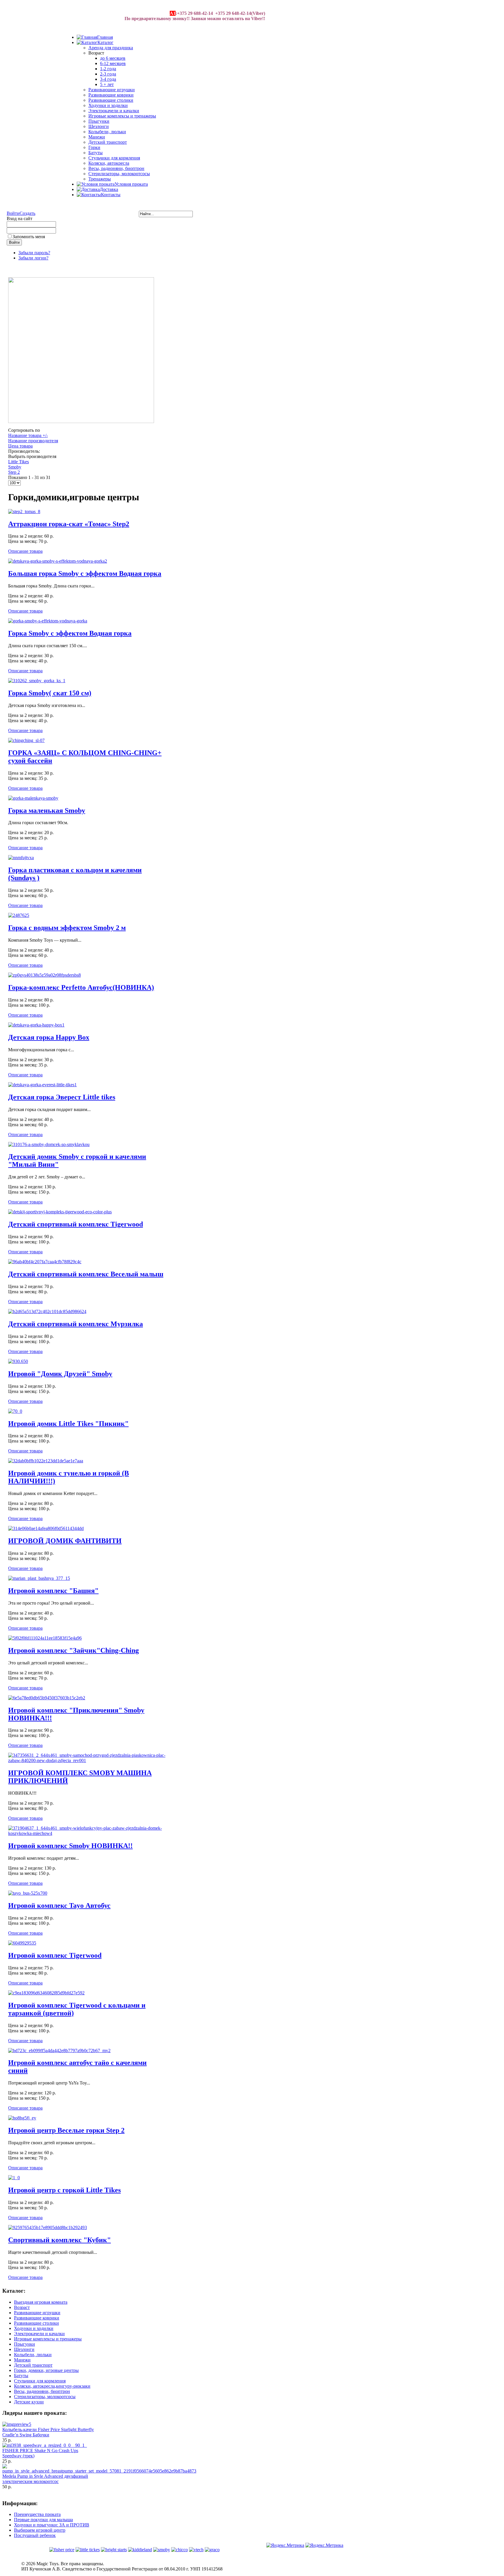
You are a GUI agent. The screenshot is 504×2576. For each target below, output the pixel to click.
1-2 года (108, 69)
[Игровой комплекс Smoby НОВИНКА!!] (88, 1833)
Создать (27, 213)
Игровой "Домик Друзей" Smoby (60, 1374)
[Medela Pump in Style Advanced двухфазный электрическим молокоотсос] (99, 2471)
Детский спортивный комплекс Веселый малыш (86, 1274)
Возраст (22, 2307)
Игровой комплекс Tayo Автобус (59, 1905)
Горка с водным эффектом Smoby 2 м (67, 928)
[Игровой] (18, 1361)
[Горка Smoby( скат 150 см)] (37, 681)
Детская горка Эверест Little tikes (62, 1097)
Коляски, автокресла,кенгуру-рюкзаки (52, 2386)
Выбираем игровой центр (40, 2530)
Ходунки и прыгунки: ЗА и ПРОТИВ (52, 2525)
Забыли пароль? (34, 253)
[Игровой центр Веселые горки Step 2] (22, 2118)
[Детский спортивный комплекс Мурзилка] (47, 1311)
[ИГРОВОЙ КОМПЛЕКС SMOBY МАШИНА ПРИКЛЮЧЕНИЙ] (88, 1760)
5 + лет (107, 84)
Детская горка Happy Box (49, 1037)
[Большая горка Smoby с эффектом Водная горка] (58, 561)
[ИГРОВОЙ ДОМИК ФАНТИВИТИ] (46, 1528)
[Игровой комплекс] (39, 1578)
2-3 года (108, 74)
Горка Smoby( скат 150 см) (50, 693)
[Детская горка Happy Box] (36, 1025)
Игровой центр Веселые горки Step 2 (66, 2130)
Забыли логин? (33, 258)
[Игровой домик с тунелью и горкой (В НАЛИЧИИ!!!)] (46, 1461)
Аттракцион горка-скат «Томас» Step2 (69, 524)
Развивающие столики (111, 100)
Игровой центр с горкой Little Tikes (64, 2190)
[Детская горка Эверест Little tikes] (42, 1085)
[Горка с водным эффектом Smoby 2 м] (19, 915)
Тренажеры (100, 179)
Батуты (21, 2376)
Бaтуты (96, 153)
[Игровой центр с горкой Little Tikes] (14, 2178)
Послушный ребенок (35, 2535)
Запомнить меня (29, 237)
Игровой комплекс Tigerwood (55, 1955)
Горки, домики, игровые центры (46, 2370)
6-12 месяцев (113, 63)
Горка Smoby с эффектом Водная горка (70, 633)
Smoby (15, 467)
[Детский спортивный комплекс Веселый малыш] (45, 1262)
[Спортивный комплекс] (48, 2227)
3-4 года (108, 79)
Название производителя (33, 441)
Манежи (97, 137)
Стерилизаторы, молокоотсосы (119, 174)
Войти (13, 213)
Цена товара (20, 446)
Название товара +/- (28, 435)
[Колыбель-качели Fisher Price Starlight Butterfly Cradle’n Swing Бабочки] (17, 2424)
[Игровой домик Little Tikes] (15, 1411)
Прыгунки (99, 121)
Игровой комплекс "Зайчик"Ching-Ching (73, 1650)
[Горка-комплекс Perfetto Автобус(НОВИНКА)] (44, 975)
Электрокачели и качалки (114, 111)
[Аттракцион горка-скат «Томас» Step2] (24, 511)
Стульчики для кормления (114, 158)
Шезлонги (99, 126)
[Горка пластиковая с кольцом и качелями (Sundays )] (21, 858)
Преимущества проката (37, 2514)
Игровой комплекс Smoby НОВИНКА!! (70, 1846)
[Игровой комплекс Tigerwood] (22, 1943)
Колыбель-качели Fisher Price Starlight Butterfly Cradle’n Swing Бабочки (48, 2432)
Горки (94, 147)
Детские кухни (29, 2402)
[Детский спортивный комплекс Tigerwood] (60, 1212)
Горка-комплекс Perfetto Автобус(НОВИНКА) (81, 987)
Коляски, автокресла (109, 163)
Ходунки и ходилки (108, 105)
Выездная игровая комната (41, 2302)
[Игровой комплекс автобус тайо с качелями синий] (59, 2051)
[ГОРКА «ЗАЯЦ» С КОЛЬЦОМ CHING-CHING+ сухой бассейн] (26, 740)
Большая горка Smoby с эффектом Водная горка (85, 573)
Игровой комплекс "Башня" (53, 1591)
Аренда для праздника (111, 48)
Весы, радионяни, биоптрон (116, 168)
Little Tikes (19, 462)
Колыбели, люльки (107, 132)
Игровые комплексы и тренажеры (122, 116)
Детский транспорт (108, 142)
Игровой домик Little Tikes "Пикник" (68, 1424)
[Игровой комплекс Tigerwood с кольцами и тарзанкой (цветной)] (46, 1993)
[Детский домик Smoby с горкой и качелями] (49, 1144)
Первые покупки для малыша (43, 2520)
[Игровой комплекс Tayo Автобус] (28, 1893)
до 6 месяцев (113, 58)
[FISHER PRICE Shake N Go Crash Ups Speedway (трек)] (45, 2445)
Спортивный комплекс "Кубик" (60, 2240)
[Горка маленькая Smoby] (33, 798)
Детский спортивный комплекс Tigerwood (76, 1224)
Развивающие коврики (111, 95)
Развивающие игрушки (112, 90)
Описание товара (25, 551)
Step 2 (14, 472)
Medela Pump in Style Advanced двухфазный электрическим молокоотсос (45, 2479)
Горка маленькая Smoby (47, 810)
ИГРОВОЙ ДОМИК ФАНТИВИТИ (65, 1541)
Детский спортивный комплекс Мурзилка (76, 1324)
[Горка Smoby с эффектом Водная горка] (48, 621)
